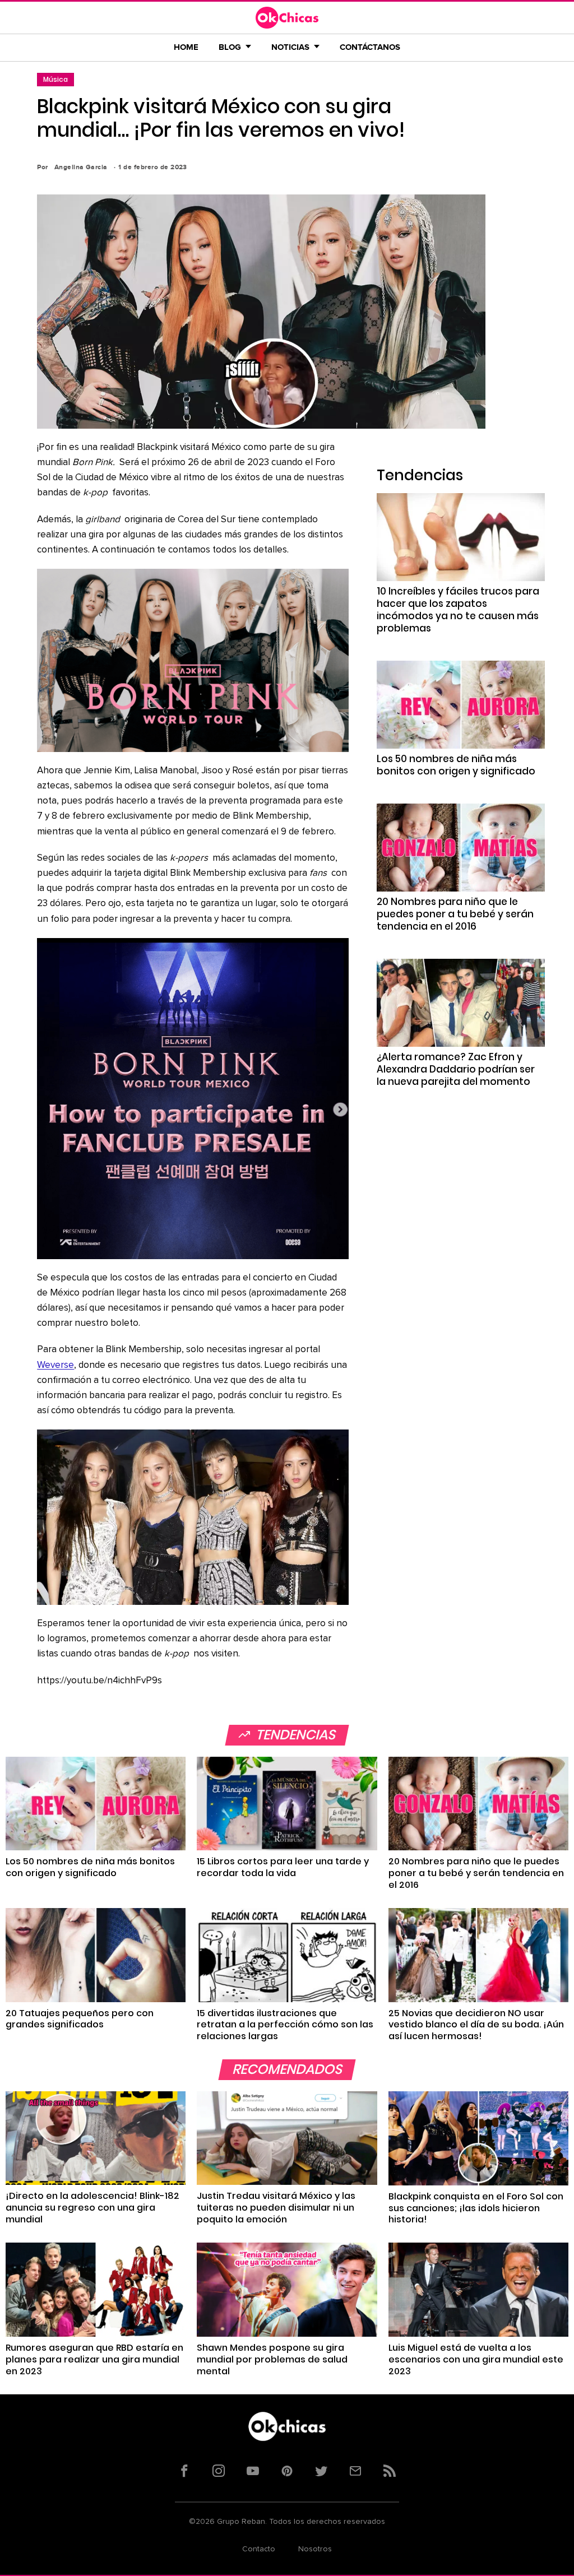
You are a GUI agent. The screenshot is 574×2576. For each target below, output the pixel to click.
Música (55, 79)
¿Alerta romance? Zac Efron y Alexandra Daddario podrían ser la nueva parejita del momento (456, 1069)
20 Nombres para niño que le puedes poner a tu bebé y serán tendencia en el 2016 (455, 914)
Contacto (259, 2549)
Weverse (55, 1365)
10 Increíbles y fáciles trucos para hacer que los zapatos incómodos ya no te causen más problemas (458, 610)
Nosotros (315, 2549)
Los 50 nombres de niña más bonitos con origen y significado (456, 765)
